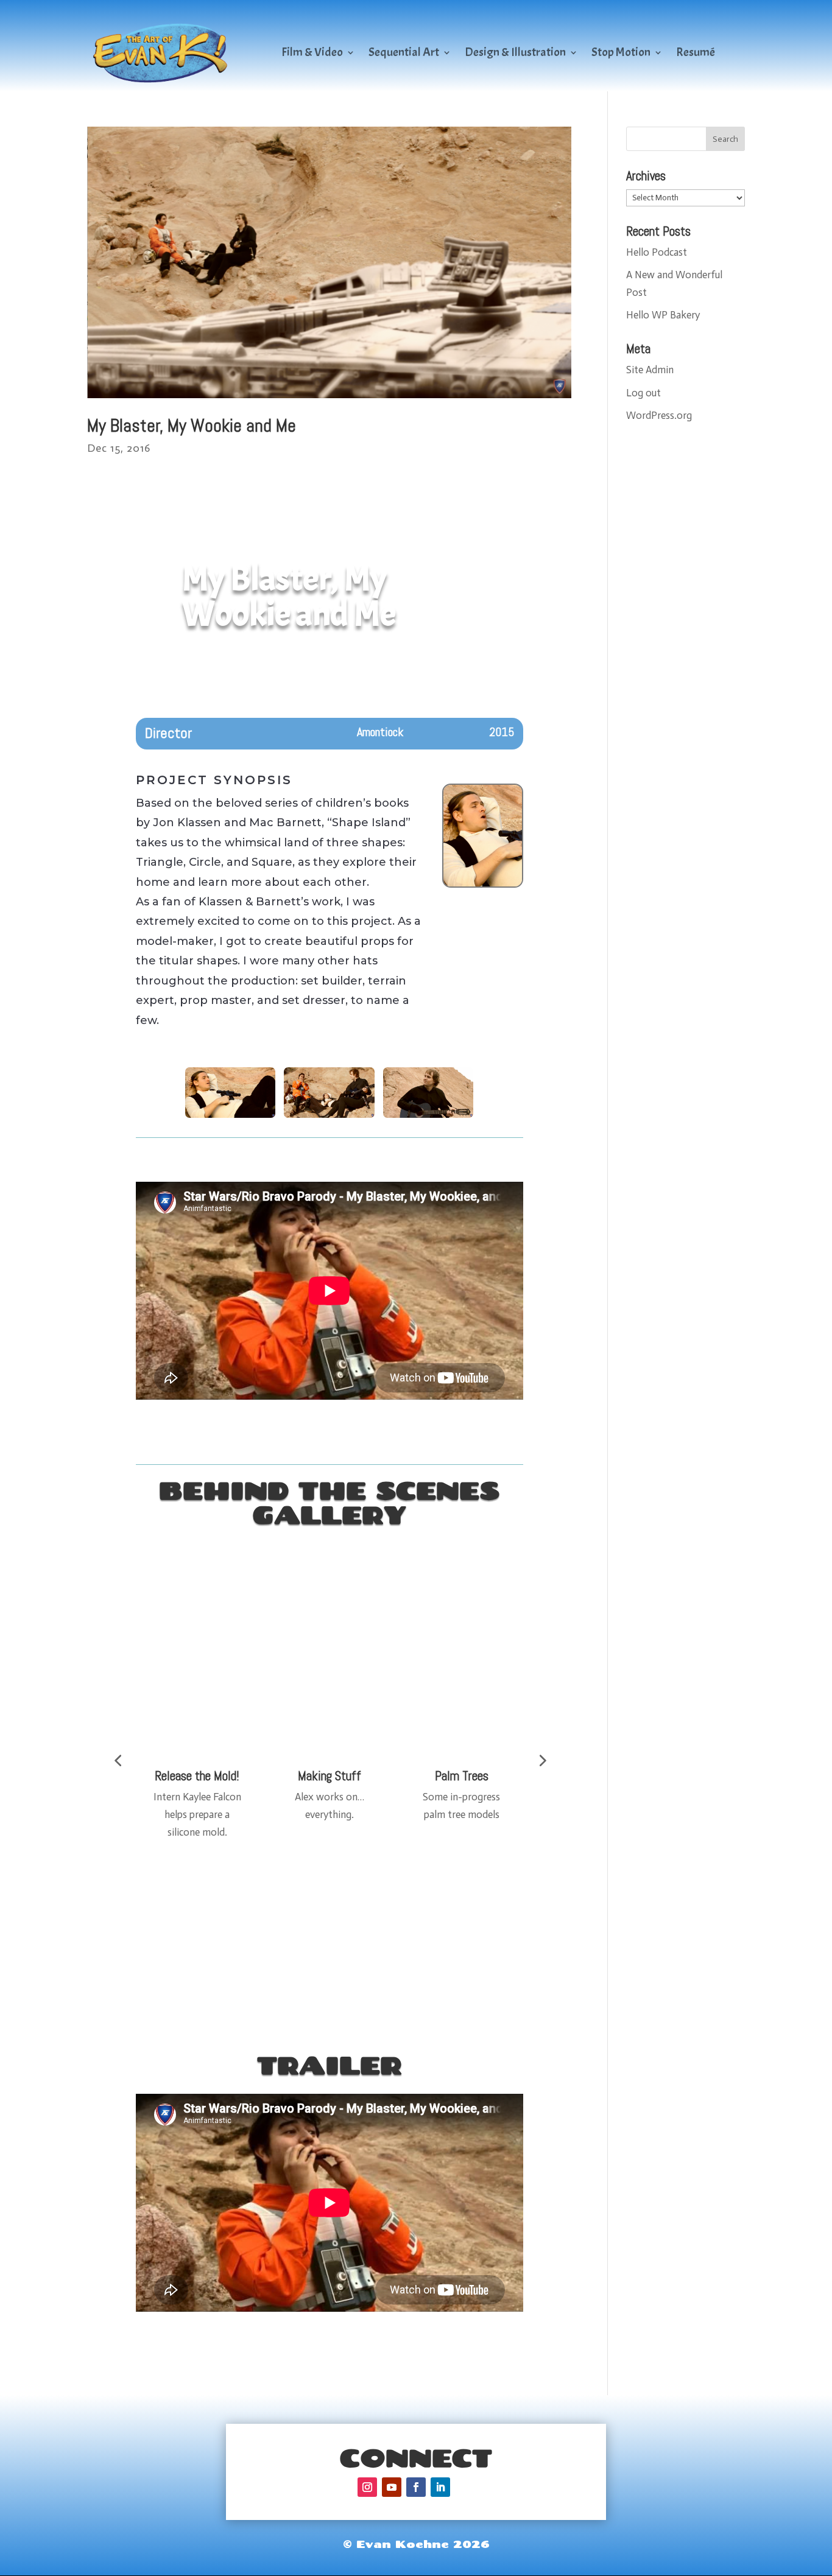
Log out (643, 393)
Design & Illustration (515, 52)
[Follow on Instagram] (367, 2487)
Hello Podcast (657, 252)
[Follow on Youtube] (392, 2487)
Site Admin (650, 370)
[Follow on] (465, 2487)
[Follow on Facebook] (416, 2487)
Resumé (696, 52)
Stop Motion (621, 52)
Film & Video (312, 52)
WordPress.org (659, 415)
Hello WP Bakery (663, 315)
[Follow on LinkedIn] (440, 2487)
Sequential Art (404, 52)
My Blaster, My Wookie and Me (192, 426)
